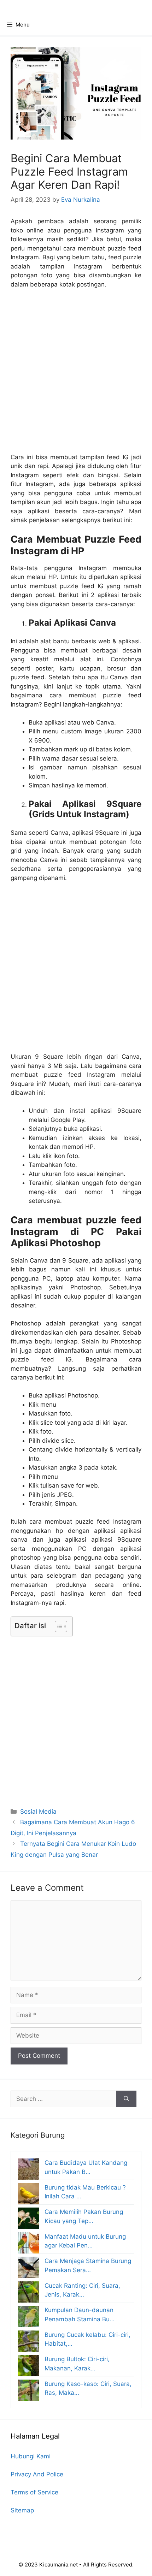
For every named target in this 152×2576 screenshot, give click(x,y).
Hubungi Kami (31, 2456)
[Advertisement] (76, 374)
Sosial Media (38, 1812)
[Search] (126, 2099)
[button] (57, 1626)
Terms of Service (34, 2492)
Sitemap (22, 2510)
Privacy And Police (37, 2474)
